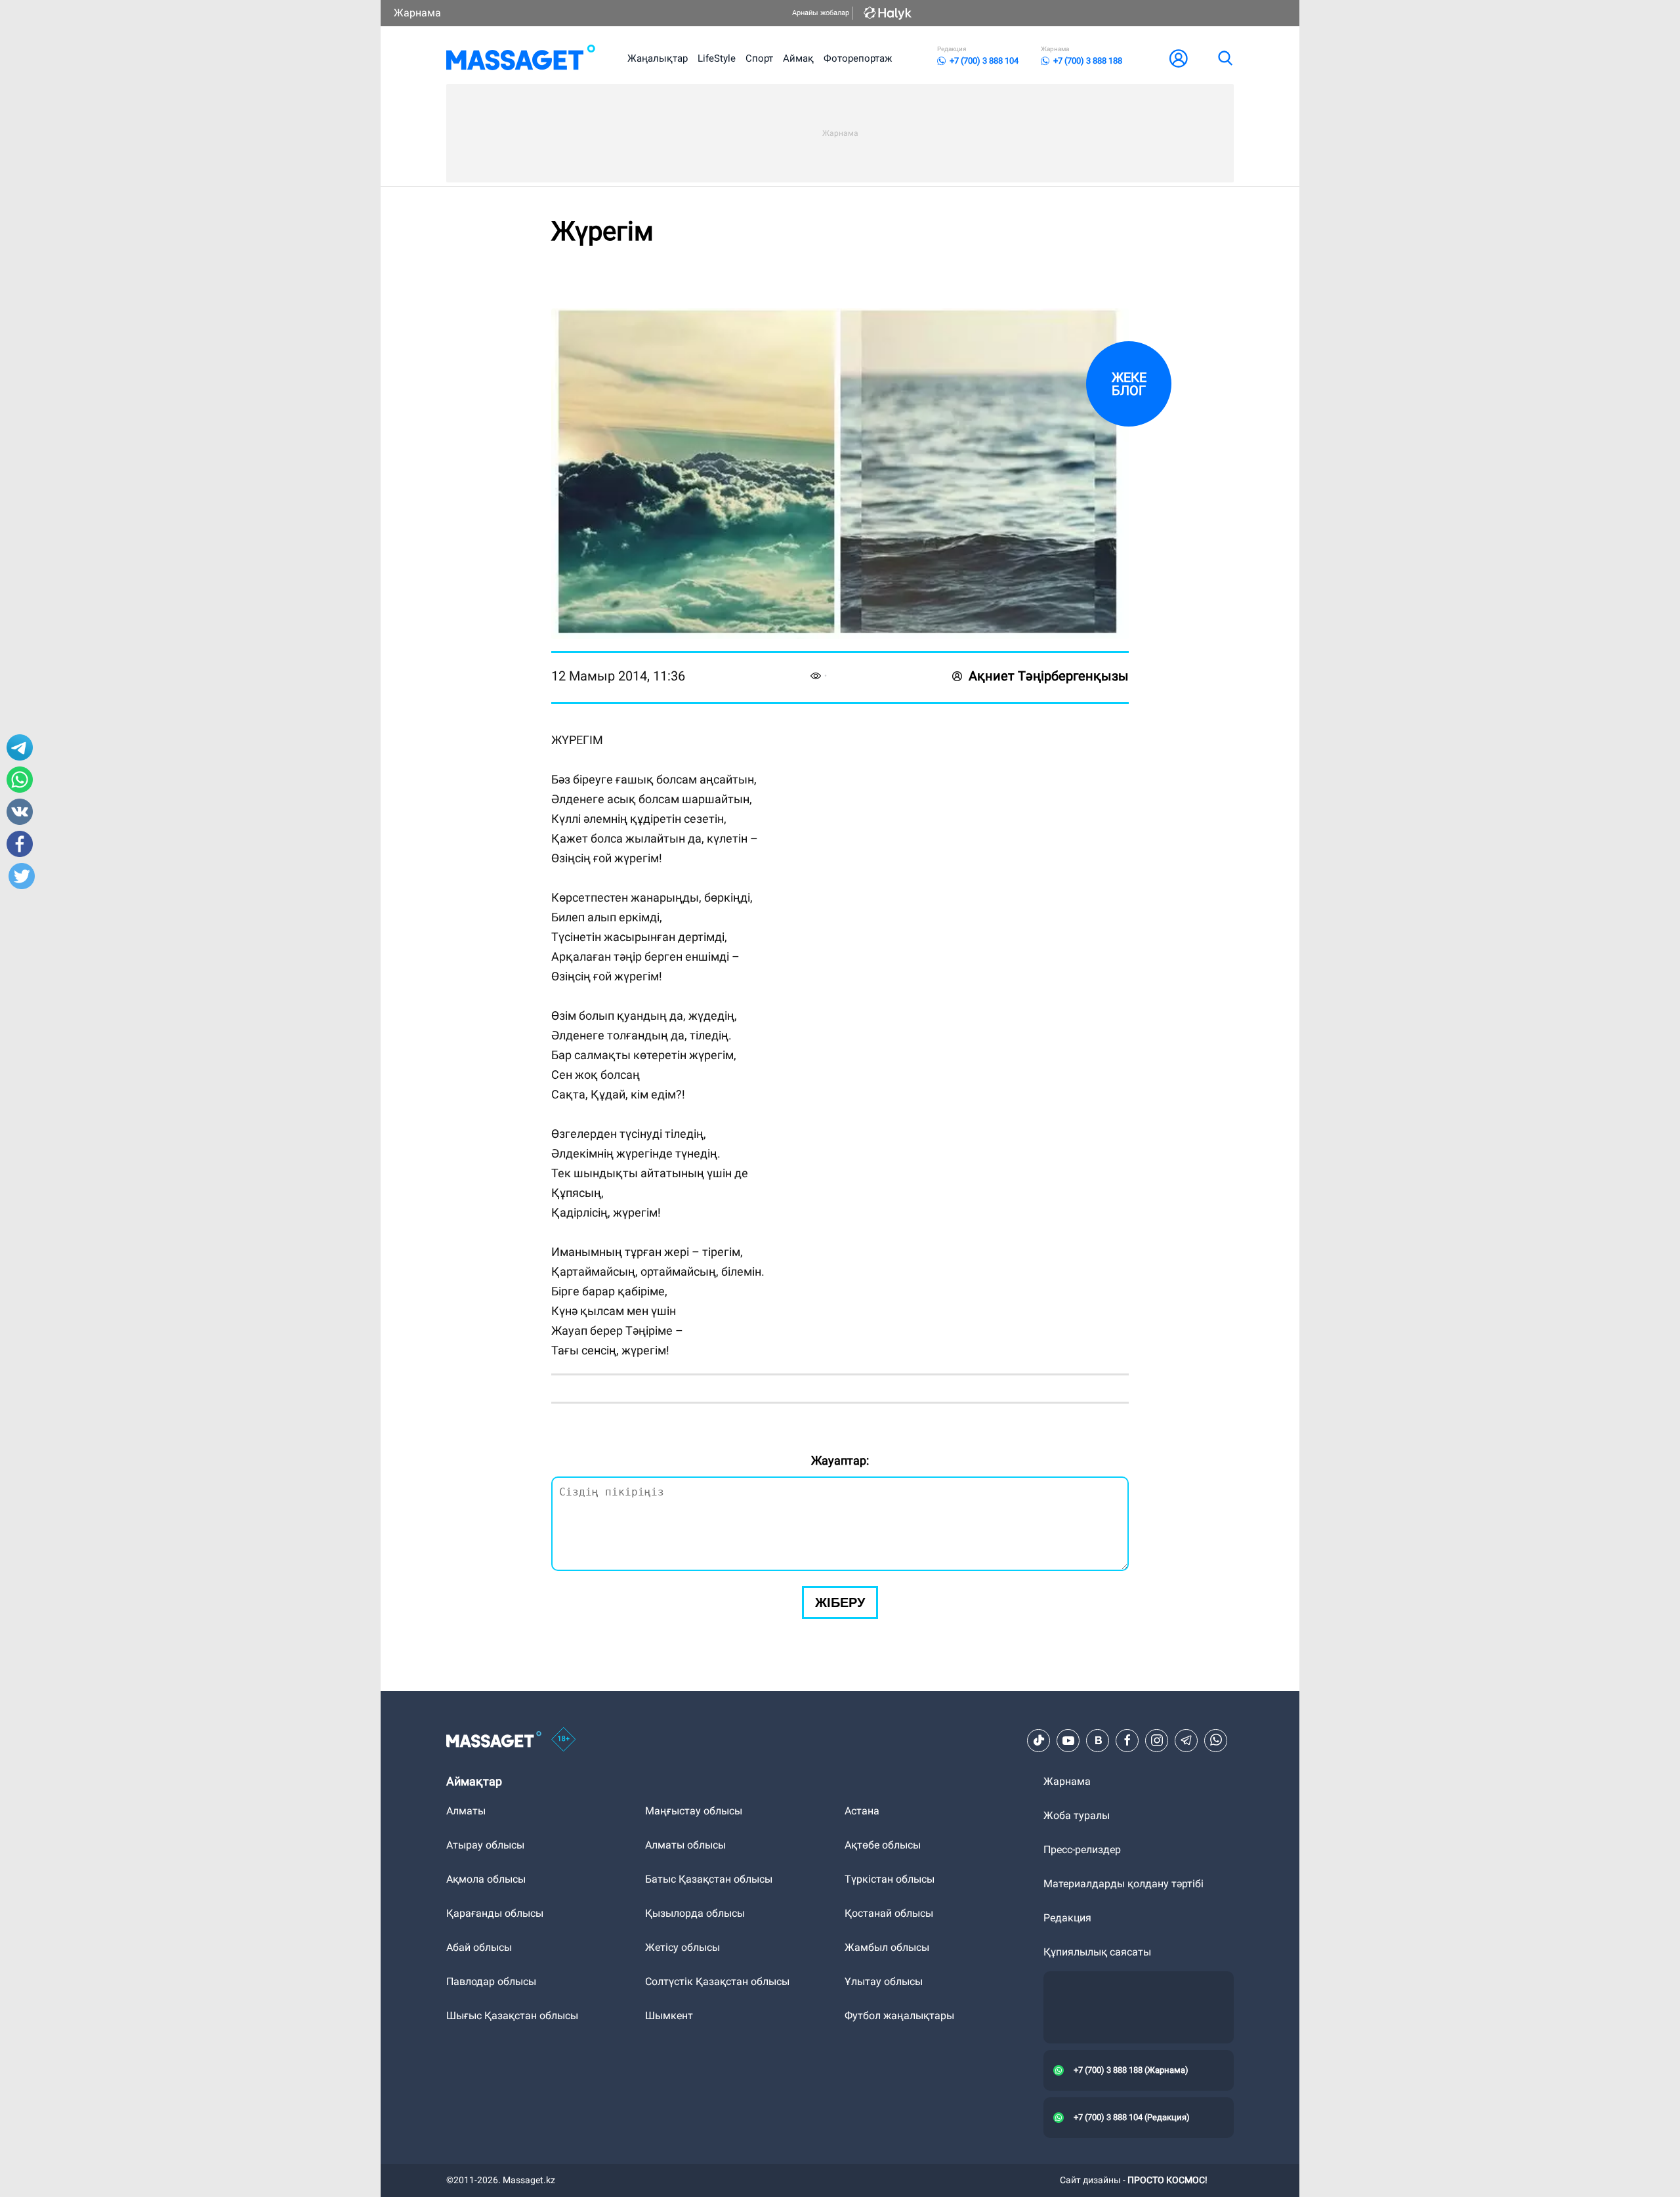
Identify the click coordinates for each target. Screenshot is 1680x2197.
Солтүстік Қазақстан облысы (717, 1981)
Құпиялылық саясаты (1097, 1952)
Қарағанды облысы (495, 1913)
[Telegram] (1186, 1740)
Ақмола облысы (486, 1879)
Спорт (759, 58)
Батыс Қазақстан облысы (709, 1879)
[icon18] (564, 1740)
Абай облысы (479, 1947)
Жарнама (417, 13)
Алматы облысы (685, 1845)
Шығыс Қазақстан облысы (512, 2016)
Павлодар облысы (491, 1981)
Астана (862, 1811)
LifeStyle (717, 58)
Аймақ (798, 58)
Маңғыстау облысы (694, 1811)
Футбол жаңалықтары (899, 2016)
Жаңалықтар (658, 58)
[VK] (1098, 1740)
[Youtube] (1068, 1740)
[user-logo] (1179, 58)
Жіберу (840, 1602)
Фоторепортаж (858, 58)
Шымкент (669, 2016)
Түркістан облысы (890, 1879)
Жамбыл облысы (887, 1947)
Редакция (1067, 1918)
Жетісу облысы (682, 1947)
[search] (1225, 58)
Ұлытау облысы (884, 1981)
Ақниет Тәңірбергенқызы (1049, 676)
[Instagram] (1157, 1740)
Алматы (466, 1811)
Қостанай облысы (889, 1913)
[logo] (521, 58)
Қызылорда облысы (695, 1913)
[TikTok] (1039, 1740)
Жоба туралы (1077, 1815)
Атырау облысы (485, 1845)
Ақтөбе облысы (883, 1845)
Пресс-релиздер (1082, 1850)
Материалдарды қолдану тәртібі (1123, 1884)
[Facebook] (1127, 1740)
